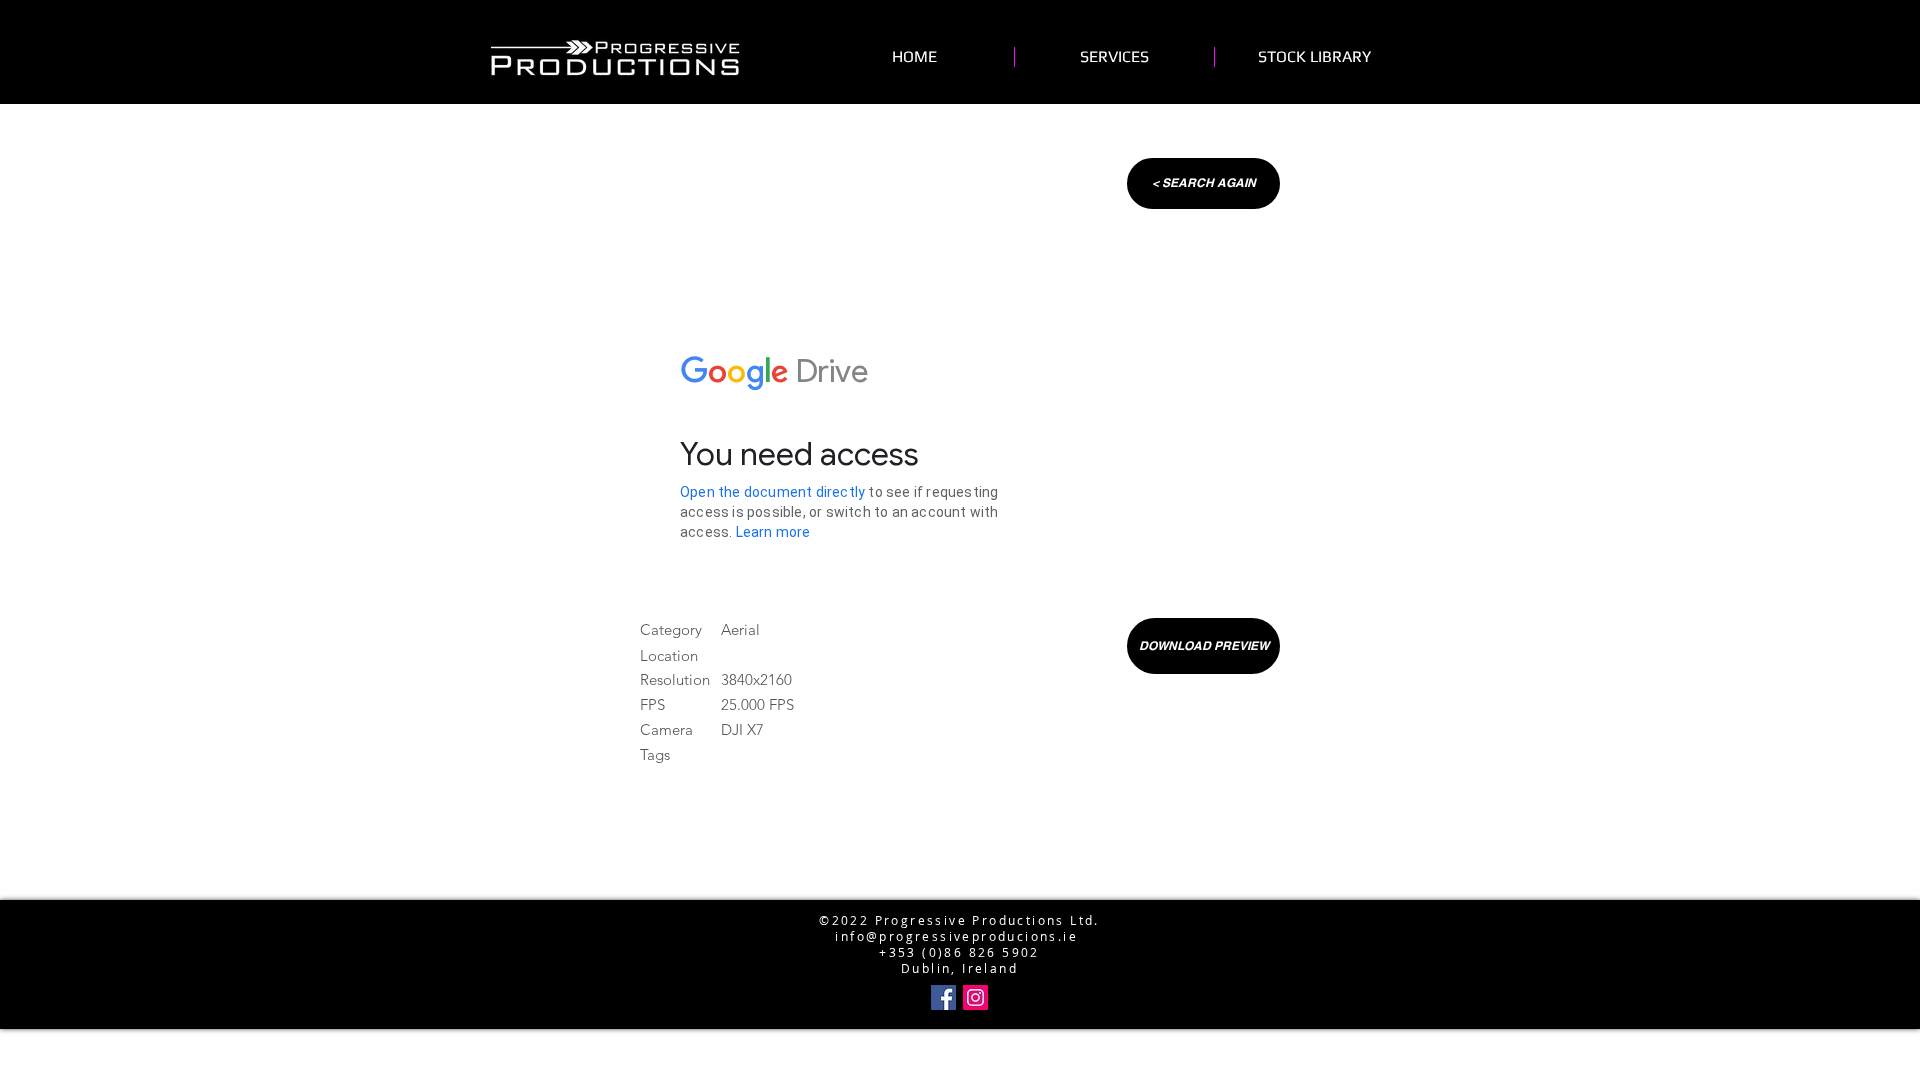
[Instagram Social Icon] (975, 997)
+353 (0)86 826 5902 (959, 952)
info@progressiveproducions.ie (956, 936)
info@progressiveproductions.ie (955, 888)
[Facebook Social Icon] (943, 997)
